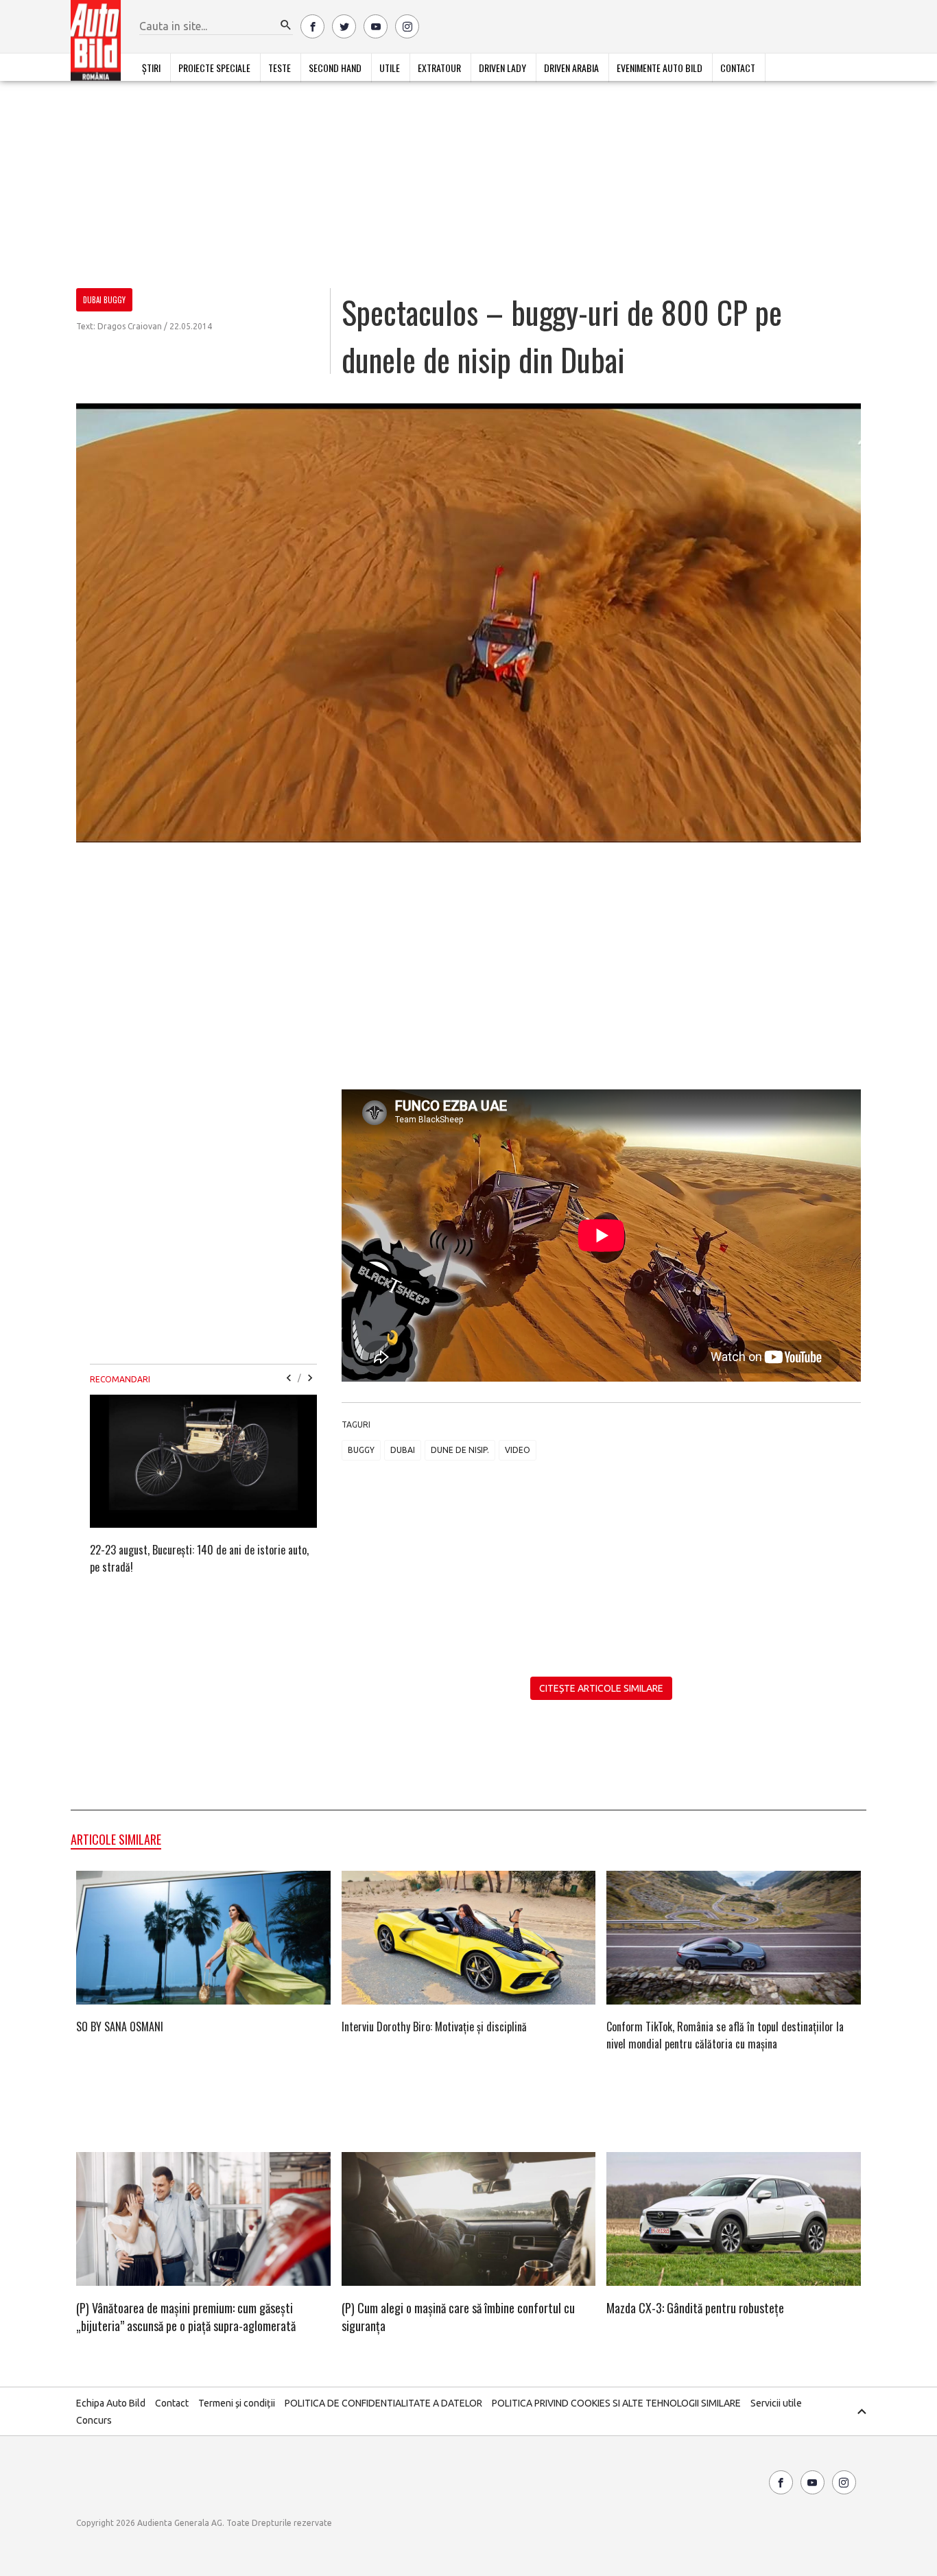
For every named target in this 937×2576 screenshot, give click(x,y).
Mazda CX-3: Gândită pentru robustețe (695, 2308)
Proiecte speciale (214, 68)
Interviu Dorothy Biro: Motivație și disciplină (434, 2026)
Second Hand (335, 68)
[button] (286, 25)
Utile (390, 68)
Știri (151, 68)
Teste (280, 68)
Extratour (439, 68)
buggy (361, 1450)
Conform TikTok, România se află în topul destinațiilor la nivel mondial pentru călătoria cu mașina (725, 2035)
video (518, 1450)
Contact (738, 68)
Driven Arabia (571, 68)
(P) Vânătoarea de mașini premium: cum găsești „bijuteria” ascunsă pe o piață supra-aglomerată (186, 2317)
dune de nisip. (460, 1450)
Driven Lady (502, 68)
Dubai (403, 1450)
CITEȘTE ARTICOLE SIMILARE (601, 1688)
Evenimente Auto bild (660, 68)
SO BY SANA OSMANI (120, 2026)
